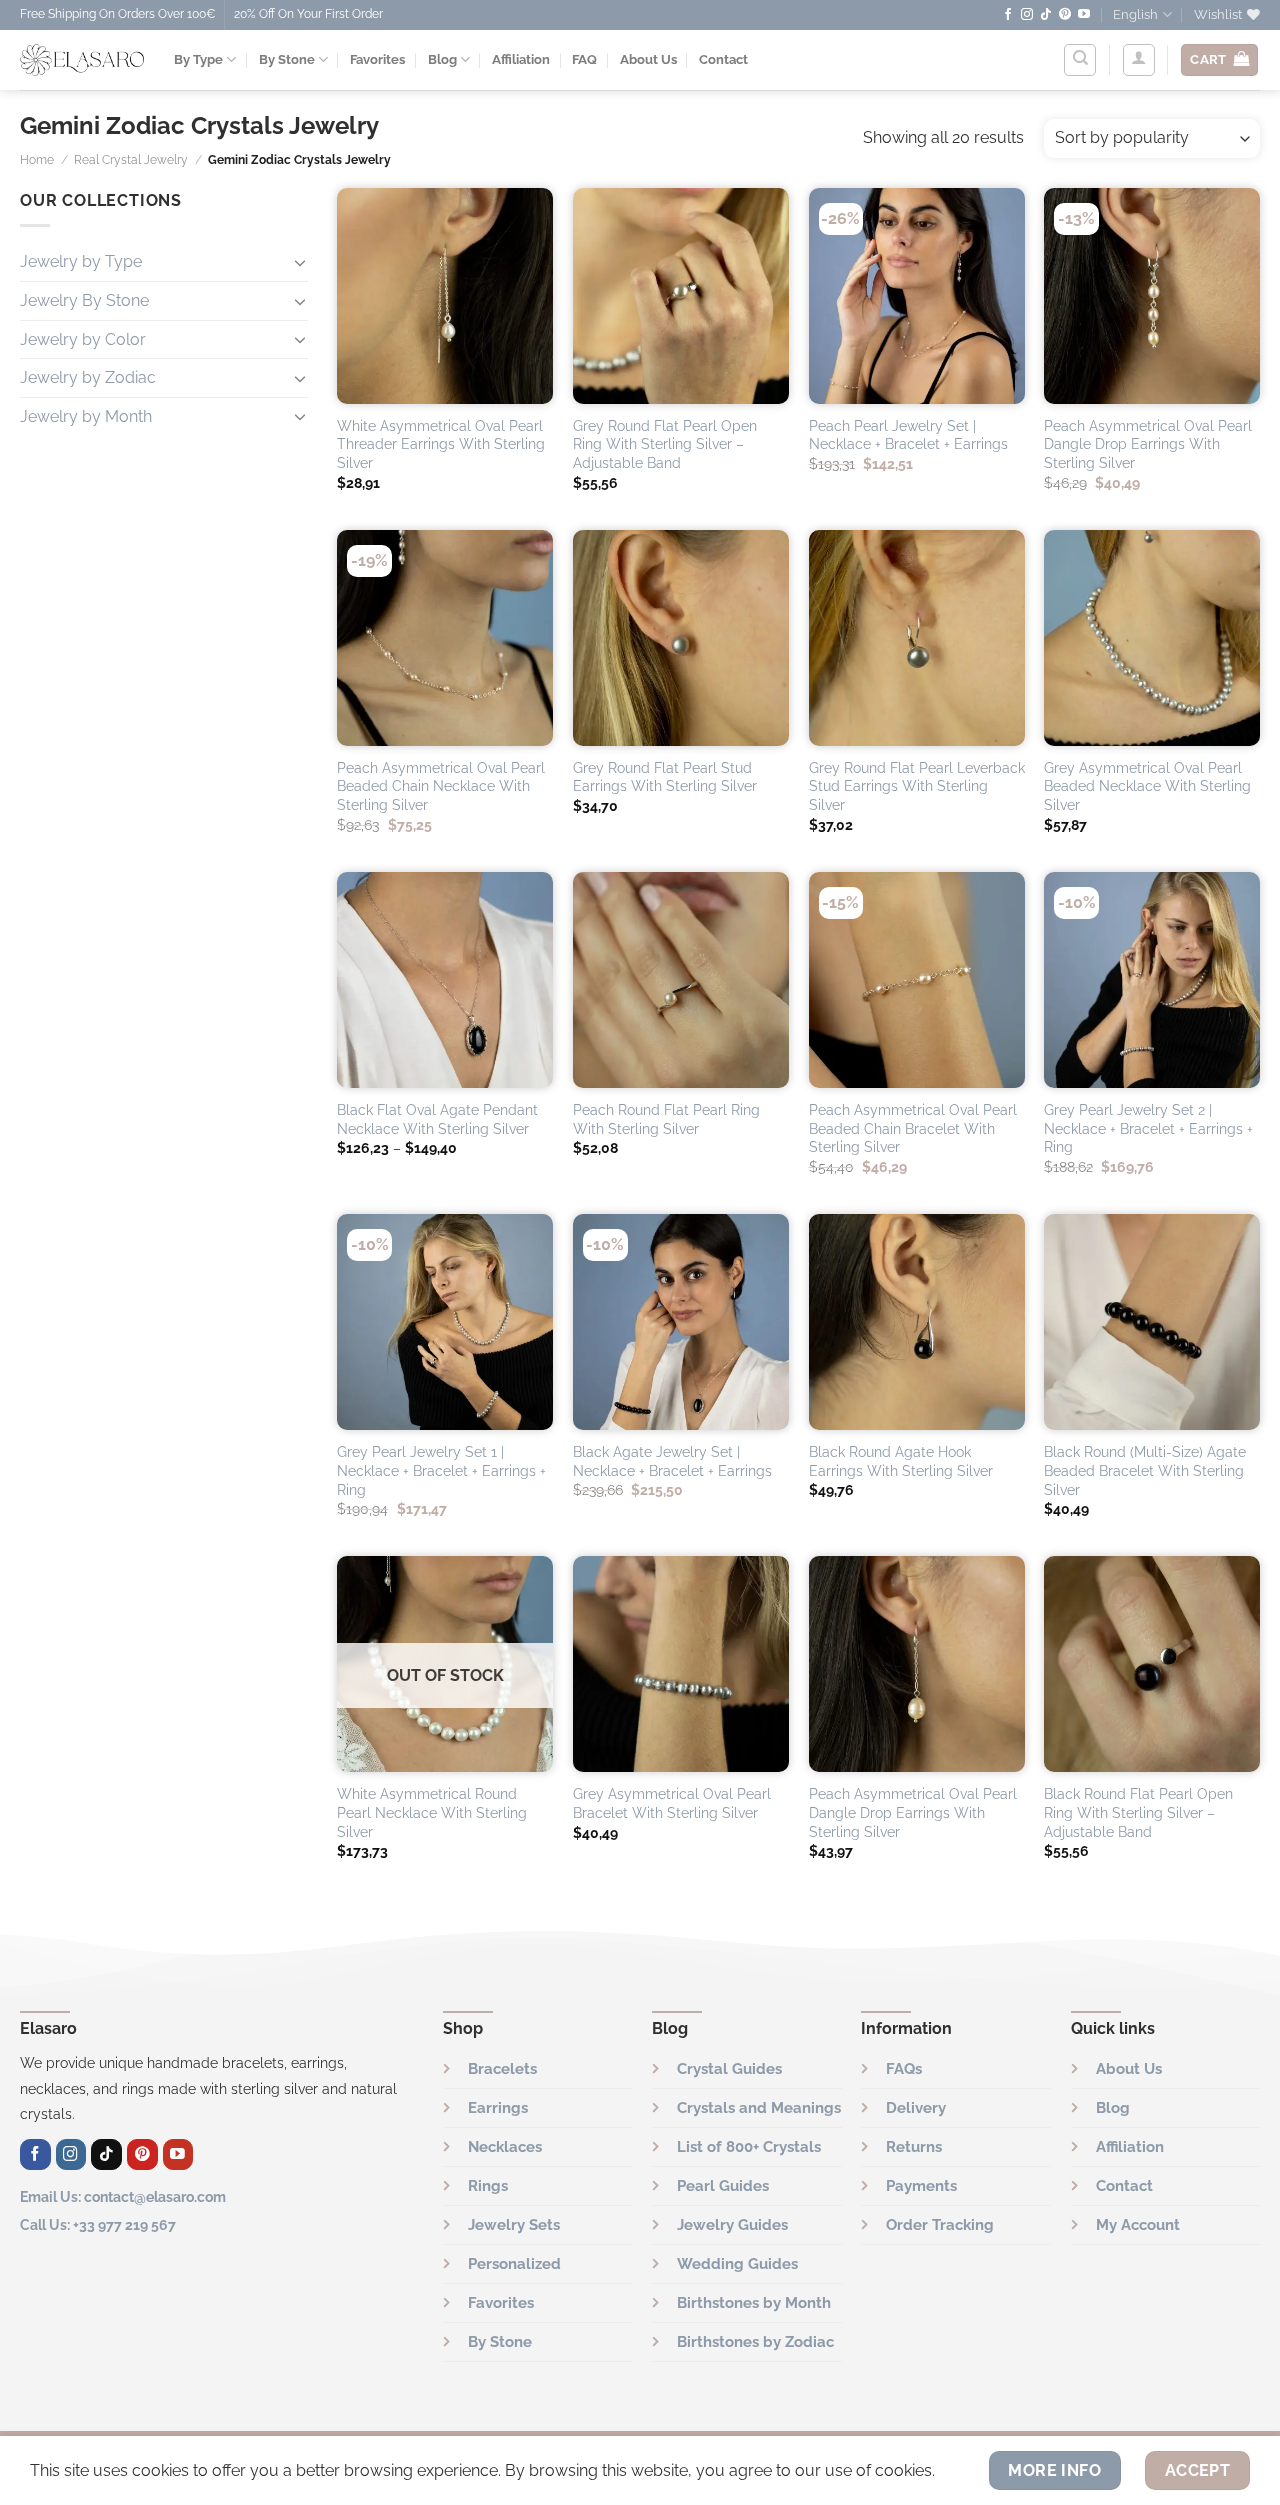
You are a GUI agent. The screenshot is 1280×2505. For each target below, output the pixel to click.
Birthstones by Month (754, 2303)
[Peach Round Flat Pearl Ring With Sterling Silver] (681, 980)
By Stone (287, 59)
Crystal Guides (729, 2069)
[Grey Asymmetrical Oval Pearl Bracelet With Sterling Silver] (681, 1664)
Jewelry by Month (86, 415)
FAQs (904, 2069)
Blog (442, 59)
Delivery (916, 2108)
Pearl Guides (723, 2186)
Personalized (514, 2264)
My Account (1138, 2225)
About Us (648, 59)
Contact (723, 59)
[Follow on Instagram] (1027, 15)
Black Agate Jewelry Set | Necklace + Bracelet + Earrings (672, 1461)
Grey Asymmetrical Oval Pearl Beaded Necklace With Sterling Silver (1147, 786)
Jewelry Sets (514, 2225)
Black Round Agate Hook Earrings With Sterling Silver (901, 1461)
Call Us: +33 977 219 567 (98, 2224)
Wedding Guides (737, 2264)
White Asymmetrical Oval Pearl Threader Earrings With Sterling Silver (441, 444)
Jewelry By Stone (84, 299)
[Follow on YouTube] (1084, 15)
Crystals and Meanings (759, 2108)
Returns (914, 2147)
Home (37, 160)
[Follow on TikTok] (1046, 15)
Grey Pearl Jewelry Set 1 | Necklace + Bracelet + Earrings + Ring (441, 1470)
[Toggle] (300, 261)
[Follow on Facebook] (1008, 15)
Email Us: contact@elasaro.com (123, 2196)
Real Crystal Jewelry (131, 160)
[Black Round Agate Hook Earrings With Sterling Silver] (917, 1322)
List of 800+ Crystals (749, 2147)
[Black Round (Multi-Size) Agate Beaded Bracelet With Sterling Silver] (1152, 1322)
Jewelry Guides (732, 2225)
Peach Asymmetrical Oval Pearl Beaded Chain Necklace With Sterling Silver (441, 786)
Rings (488, 2186)
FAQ (584, 59)
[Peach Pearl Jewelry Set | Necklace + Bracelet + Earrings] (917, 296)
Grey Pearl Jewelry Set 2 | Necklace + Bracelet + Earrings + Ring (1148, 1128)
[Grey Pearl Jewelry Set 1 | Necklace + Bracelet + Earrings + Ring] (445, 1322)
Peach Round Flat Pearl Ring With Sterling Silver (666, 1119)
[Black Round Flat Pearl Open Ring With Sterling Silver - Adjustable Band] (1152, 1664)
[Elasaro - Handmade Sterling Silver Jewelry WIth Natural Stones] (82, 60)
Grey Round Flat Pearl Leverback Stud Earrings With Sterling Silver (917, 786)
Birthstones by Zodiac (755, 2342)
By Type (198, 59)
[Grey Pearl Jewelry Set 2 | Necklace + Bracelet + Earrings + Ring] (1152, 980)
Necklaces (505, 2147)
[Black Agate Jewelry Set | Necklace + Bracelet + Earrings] (681, 1322)
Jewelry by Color (83, 338)
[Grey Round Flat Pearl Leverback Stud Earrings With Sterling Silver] (917, 638)
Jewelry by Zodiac (88, 377)
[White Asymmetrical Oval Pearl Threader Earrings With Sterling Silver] (445, 296)
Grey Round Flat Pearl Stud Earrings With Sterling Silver (665, 777)
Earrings (498, 2108)
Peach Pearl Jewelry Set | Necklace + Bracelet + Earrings (908, 435)
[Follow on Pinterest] (1065, 15)
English (1135, 14)
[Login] (1139, 60)
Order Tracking (940, 2225)
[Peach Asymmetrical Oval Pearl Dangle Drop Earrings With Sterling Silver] (1152, 296)
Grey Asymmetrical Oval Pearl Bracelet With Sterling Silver (672, 1803)
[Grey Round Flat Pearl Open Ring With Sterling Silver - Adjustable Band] (681, 296)
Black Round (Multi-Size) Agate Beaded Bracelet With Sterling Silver (1145, 1470)
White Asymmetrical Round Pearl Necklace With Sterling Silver (432, 1812)
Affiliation (521, 59)
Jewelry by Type (81, 261)
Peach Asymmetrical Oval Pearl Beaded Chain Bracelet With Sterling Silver (913, 1128)
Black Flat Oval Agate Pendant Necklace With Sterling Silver (437, 1119)
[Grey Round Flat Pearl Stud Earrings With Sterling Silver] (681, 638)
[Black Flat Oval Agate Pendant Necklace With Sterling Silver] (445, 980)
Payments (921, 2186)
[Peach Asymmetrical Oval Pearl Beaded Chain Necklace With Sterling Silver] (445, 638)
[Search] (1080, 60)
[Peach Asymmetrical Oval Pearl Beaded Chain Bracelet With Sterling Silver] (917, 980)
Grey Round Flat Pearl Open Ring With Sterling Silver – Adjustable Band (665, 444)
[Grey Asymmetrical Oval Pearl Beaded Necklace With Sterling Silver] (1152, 638)
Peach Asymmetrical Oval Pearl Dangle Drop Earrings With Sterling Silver (1148, 444)
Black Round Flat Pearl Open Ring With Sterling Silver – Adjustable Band (1138, 1812)
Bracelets (502, 2069)
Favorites (377, 59)
